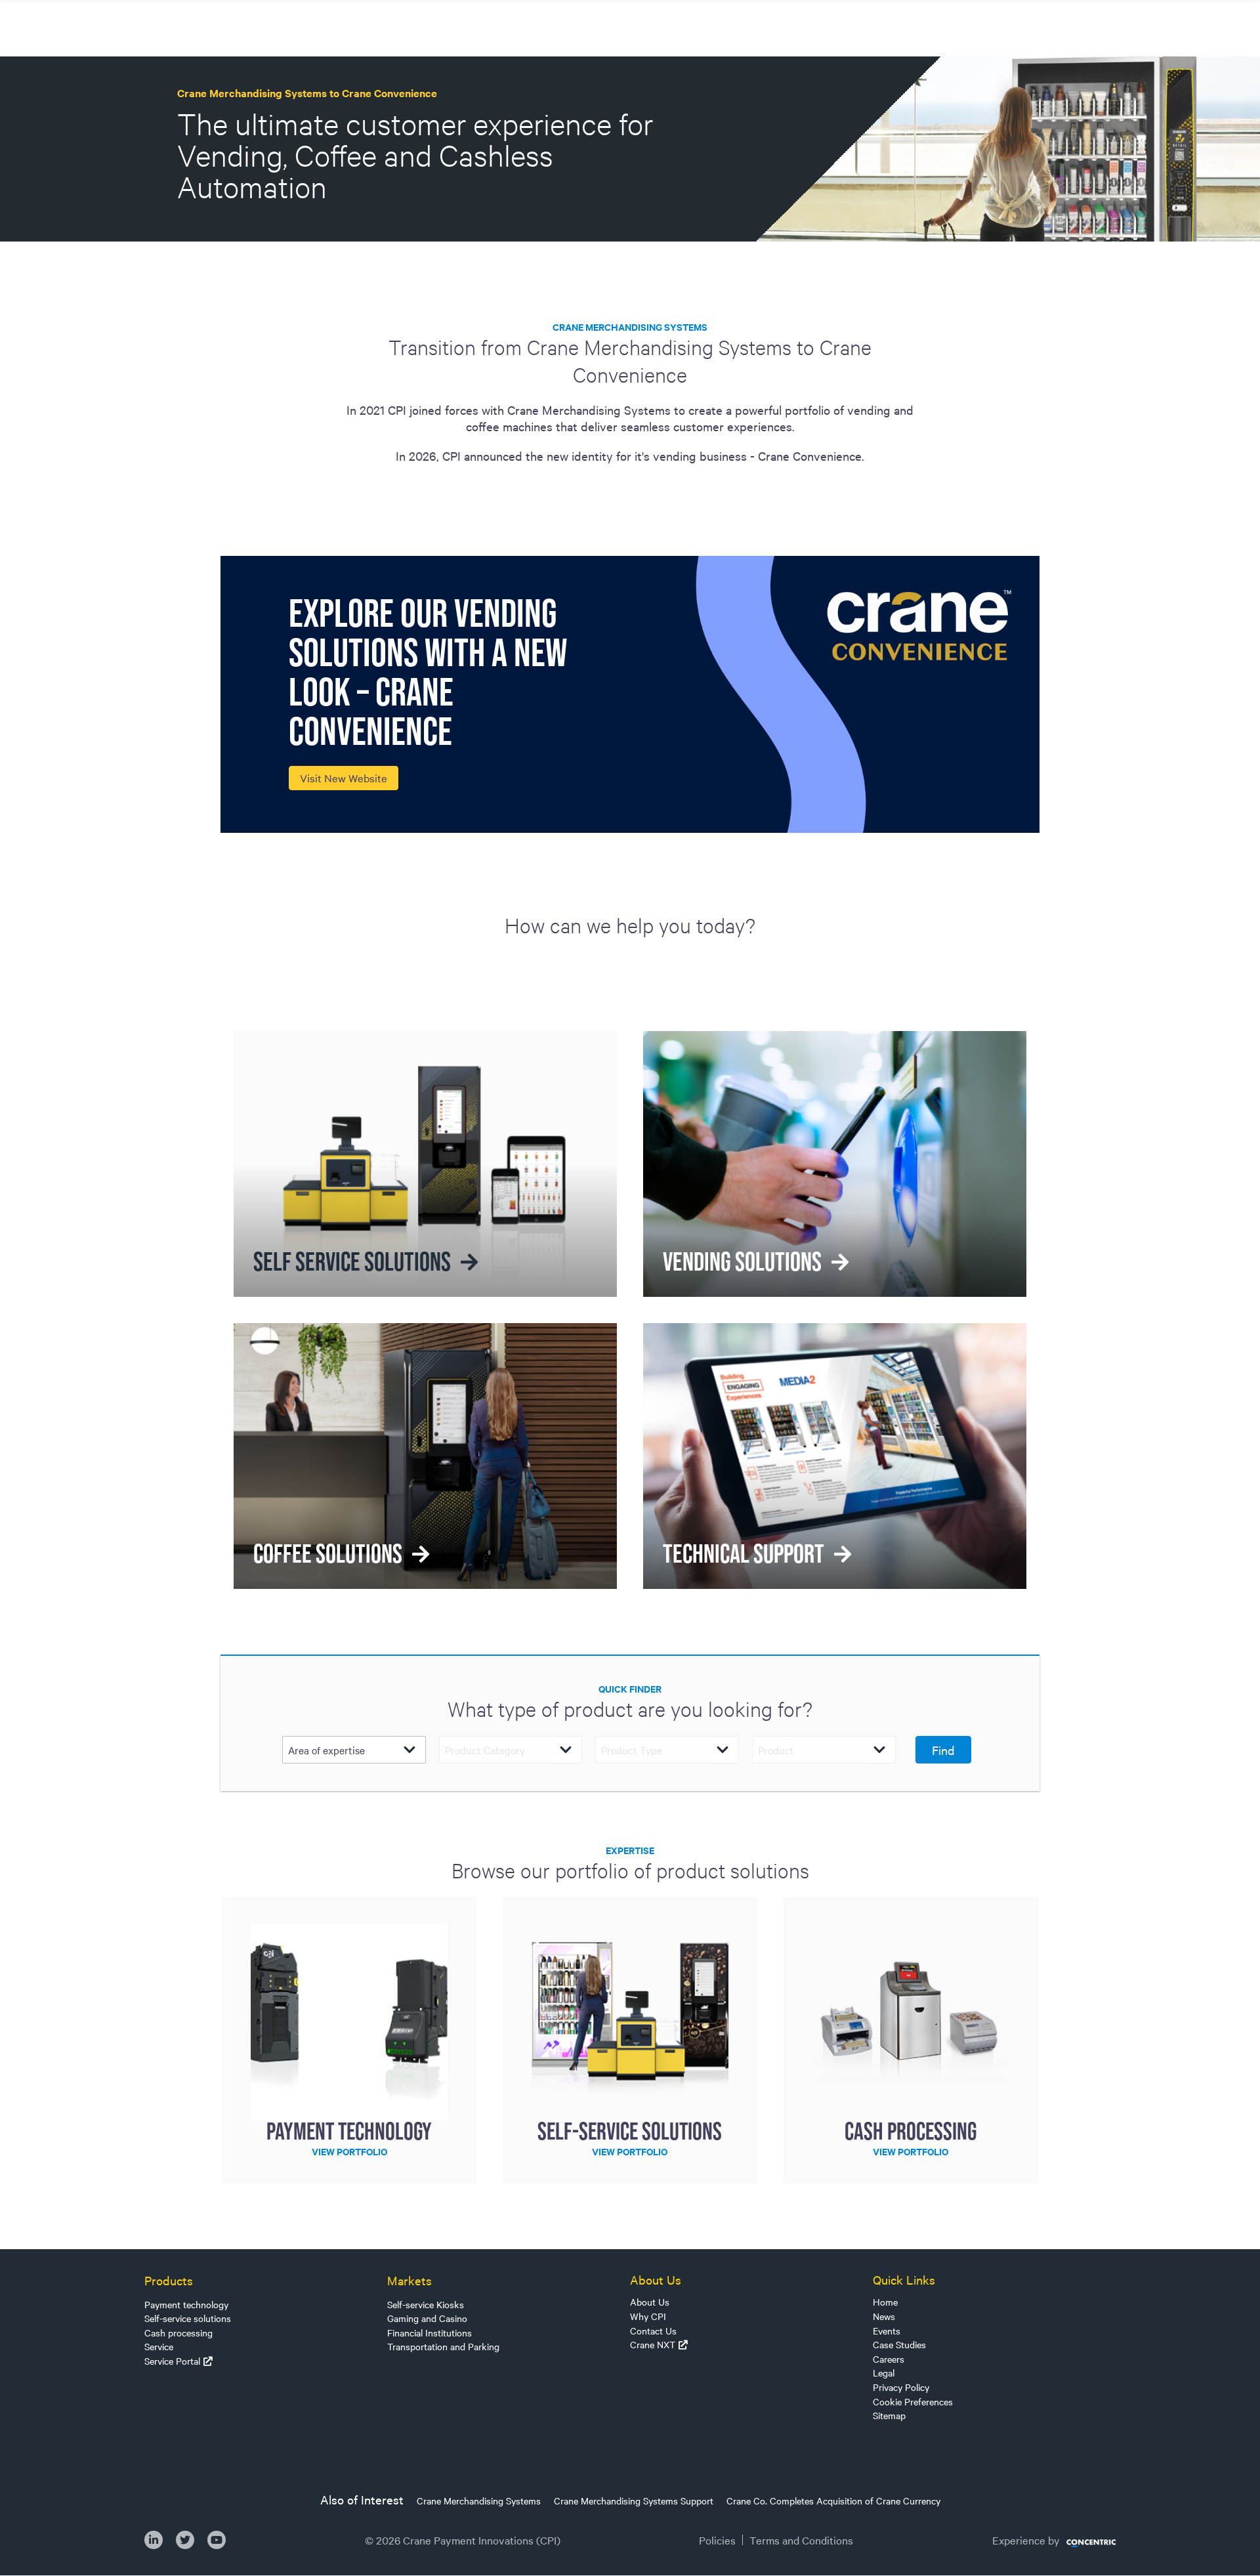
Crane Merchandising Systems (479, 2501)
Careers (889, 2359)
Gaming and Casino (427, 2318)
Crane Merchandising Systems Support (634, 2501)
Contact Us (653, 2331)
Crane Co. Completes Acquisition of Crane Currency (833, 2501)
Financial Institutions (430, 2333)
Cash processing (178, 2333)
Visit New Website (344, 778)
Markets (409, 2280)
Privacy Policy (901, 2387)
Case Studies (899, 2344)
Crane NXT (653, 2344)
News (884, 2316)
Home (885, 2302)
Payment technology (186, 2304)
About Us (650, 2302)
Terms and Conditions (801, 2540)
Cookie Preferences (913, 2401)
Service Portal (172, 2361)
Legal (884, 2373)
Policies (717, 2540)
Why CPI (648, 2316)
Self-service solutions (188, 2318)
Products (169, 2280)
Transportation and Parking (443, 2346)
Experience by (1026, 2540)
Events (887, 2331)
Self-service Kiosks (426, 2304)
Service (159, 2346)
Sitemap (889, 2415)
